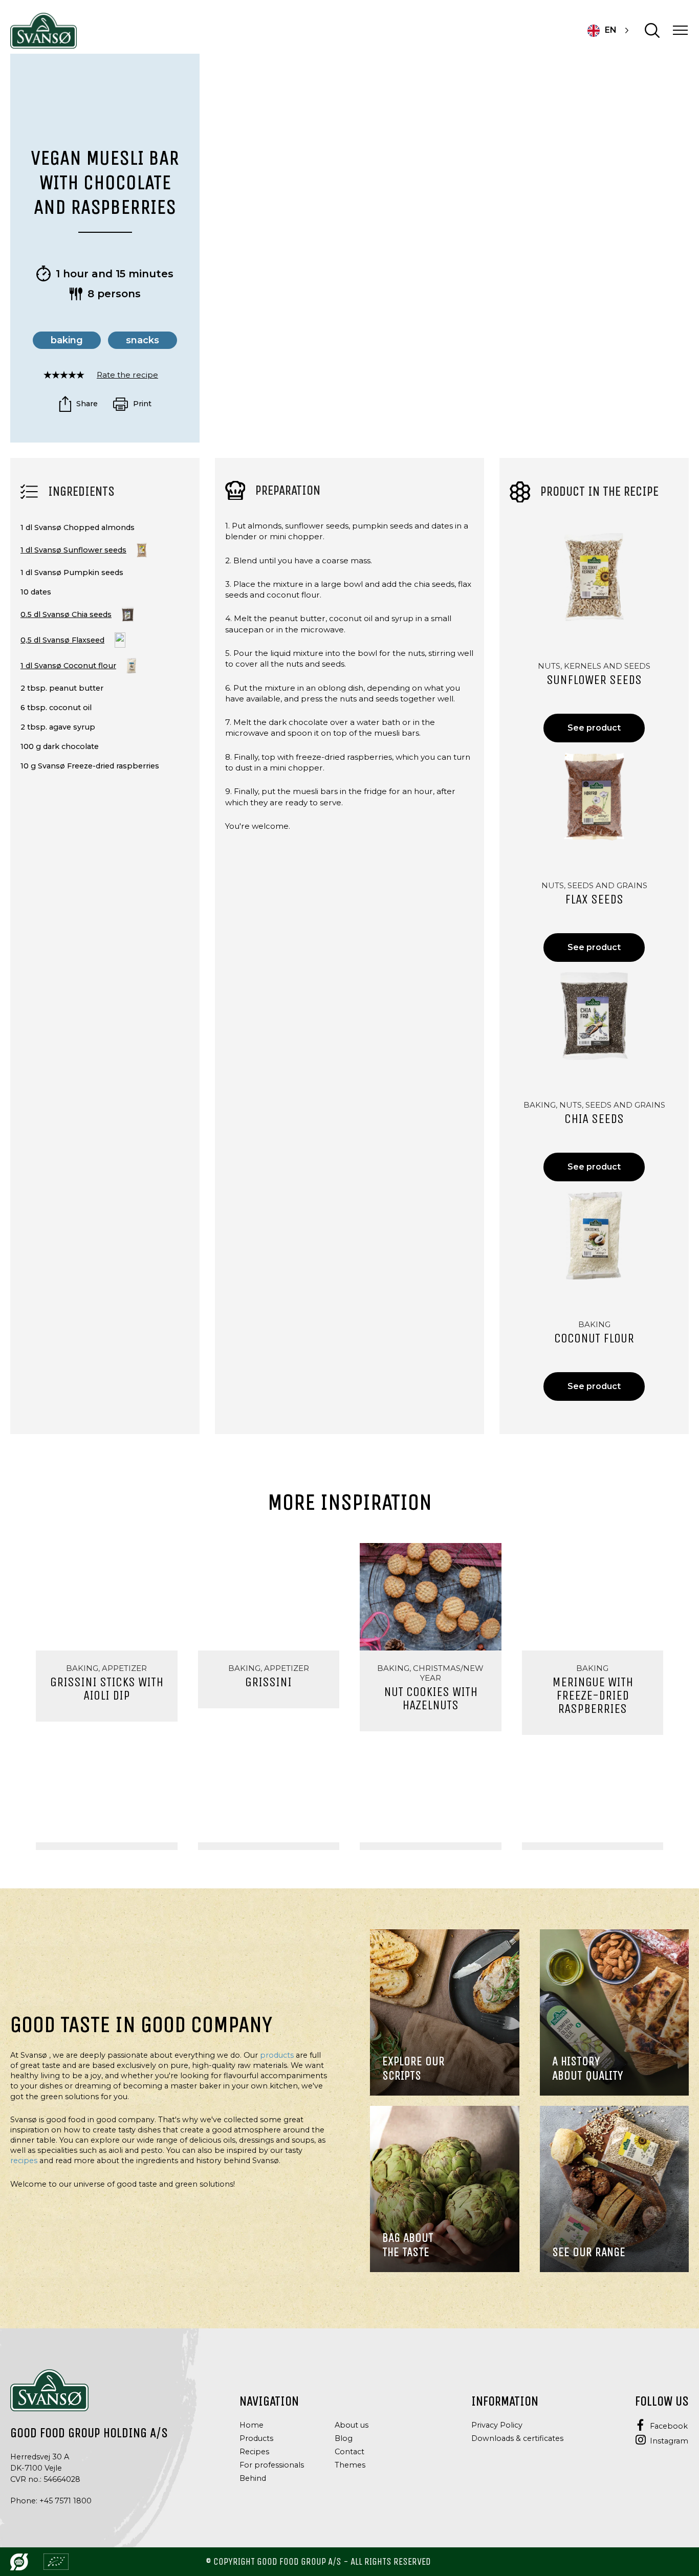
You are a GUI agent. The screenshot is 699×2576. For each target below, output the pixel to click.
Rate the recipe (127, 375)
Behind (253, 2478)
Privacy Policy (497, 2425)
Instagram (669, 2441)
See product (594, 728)
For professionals (272, 2465)
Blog (344, 2438)
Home (252, 2425)
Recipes (254, 2452)
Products (256, 2438)
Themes (350, 2465)
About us (352, 2425)
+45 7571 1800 (65, 2501)
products (277, 2055)
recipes (24, 2161)
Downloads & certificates (517, 2438)
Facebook (669, 2426)
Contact (349, 2452)
